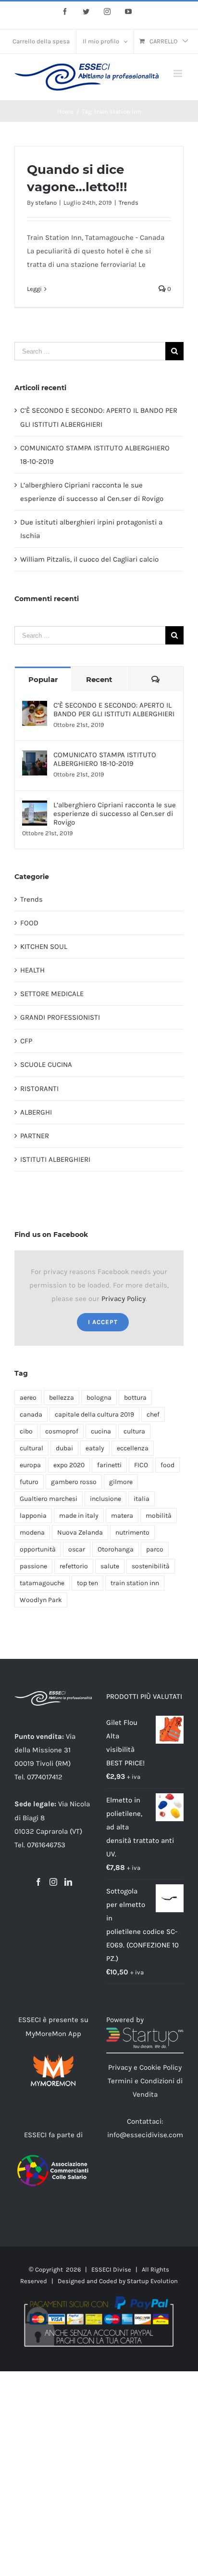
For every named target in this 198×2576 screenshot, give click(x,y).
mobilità (159, 1516)
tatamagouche (42, 1583)
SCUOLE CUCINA (46, 1065)
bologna (99, 1398)
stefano (46, 203)
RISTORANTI (39, 1089)
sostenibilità (151, 1566)
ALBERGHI (36, 1112)
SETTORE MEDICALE (52, 994)
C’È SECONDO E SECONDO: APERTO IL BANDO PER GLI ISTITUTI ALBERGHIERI (114, 710)
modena (32, 1532)
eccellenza (133, 1448)
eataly (95, 1448)
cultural (31, 1448)
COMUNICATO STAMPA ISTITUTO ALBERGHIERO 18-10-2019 (105, 759)
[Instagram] (53, 1882)
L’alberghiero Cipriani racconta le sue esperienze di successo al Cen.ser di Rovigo (115, 814)
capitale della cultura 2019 (94, 1414)
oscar (77, 1549)
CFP (26, 1041)
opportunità (38, 1549)
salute (110, 1566)
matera (122, 1516)
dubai (64, 1448)
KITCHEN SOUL (44, 946)
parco (155, 1549)
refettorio (74, 1566)
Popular (43, 679)
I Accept (103, 1322)
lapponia (33, 1516)
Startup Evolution (152, 2281)
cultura (134, 1431)
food (167, 1465)
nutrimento (132, 1532)
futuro (29, 1482)
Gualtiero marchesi (49, 1499)
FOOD (29, 923)
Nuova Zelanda (80, 1532)
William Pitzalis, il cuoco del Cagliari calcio (89, 559)
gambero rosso (74, 1482)
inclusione (105, 1499)
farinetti (109, 1465)
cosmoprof (62, 1431)
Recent (99, 679)
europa (30, 1465)
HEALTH (32, 970)
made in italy (79, 1516)
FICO (141, 1465)
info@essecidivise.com (145, 2135)
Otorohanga (116, 1549)
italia (142, 1499)
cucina (101, 1431)
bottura (135, 1398)
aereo (28, 1398)
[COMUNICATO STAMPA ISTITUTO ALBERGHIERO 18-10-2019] (35, 757)
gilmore (121, 1482)
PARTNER (35, 1136)
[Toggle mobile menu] (179, 73)
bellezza (62, 1398)
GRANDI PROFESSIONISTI (60, 1017)
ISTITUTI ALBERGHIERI (55, 1159)
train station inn (135, 1583)
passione (33, 1566)
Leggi (34, 289)
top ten (87, 1583)
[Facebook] (38, 1882)
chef (153, 1414)
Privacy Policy (124, 1299)
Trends (129, 203)
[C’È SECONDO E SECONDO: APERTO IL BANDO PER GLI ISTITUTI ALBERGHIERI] (35, 708)
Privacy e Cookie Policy (145, 2067)
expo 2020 (69, 1465)
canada (31, 1414)
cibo (26, 1431)
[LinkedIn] (68, 1882)
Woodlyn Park (41, 1600)
